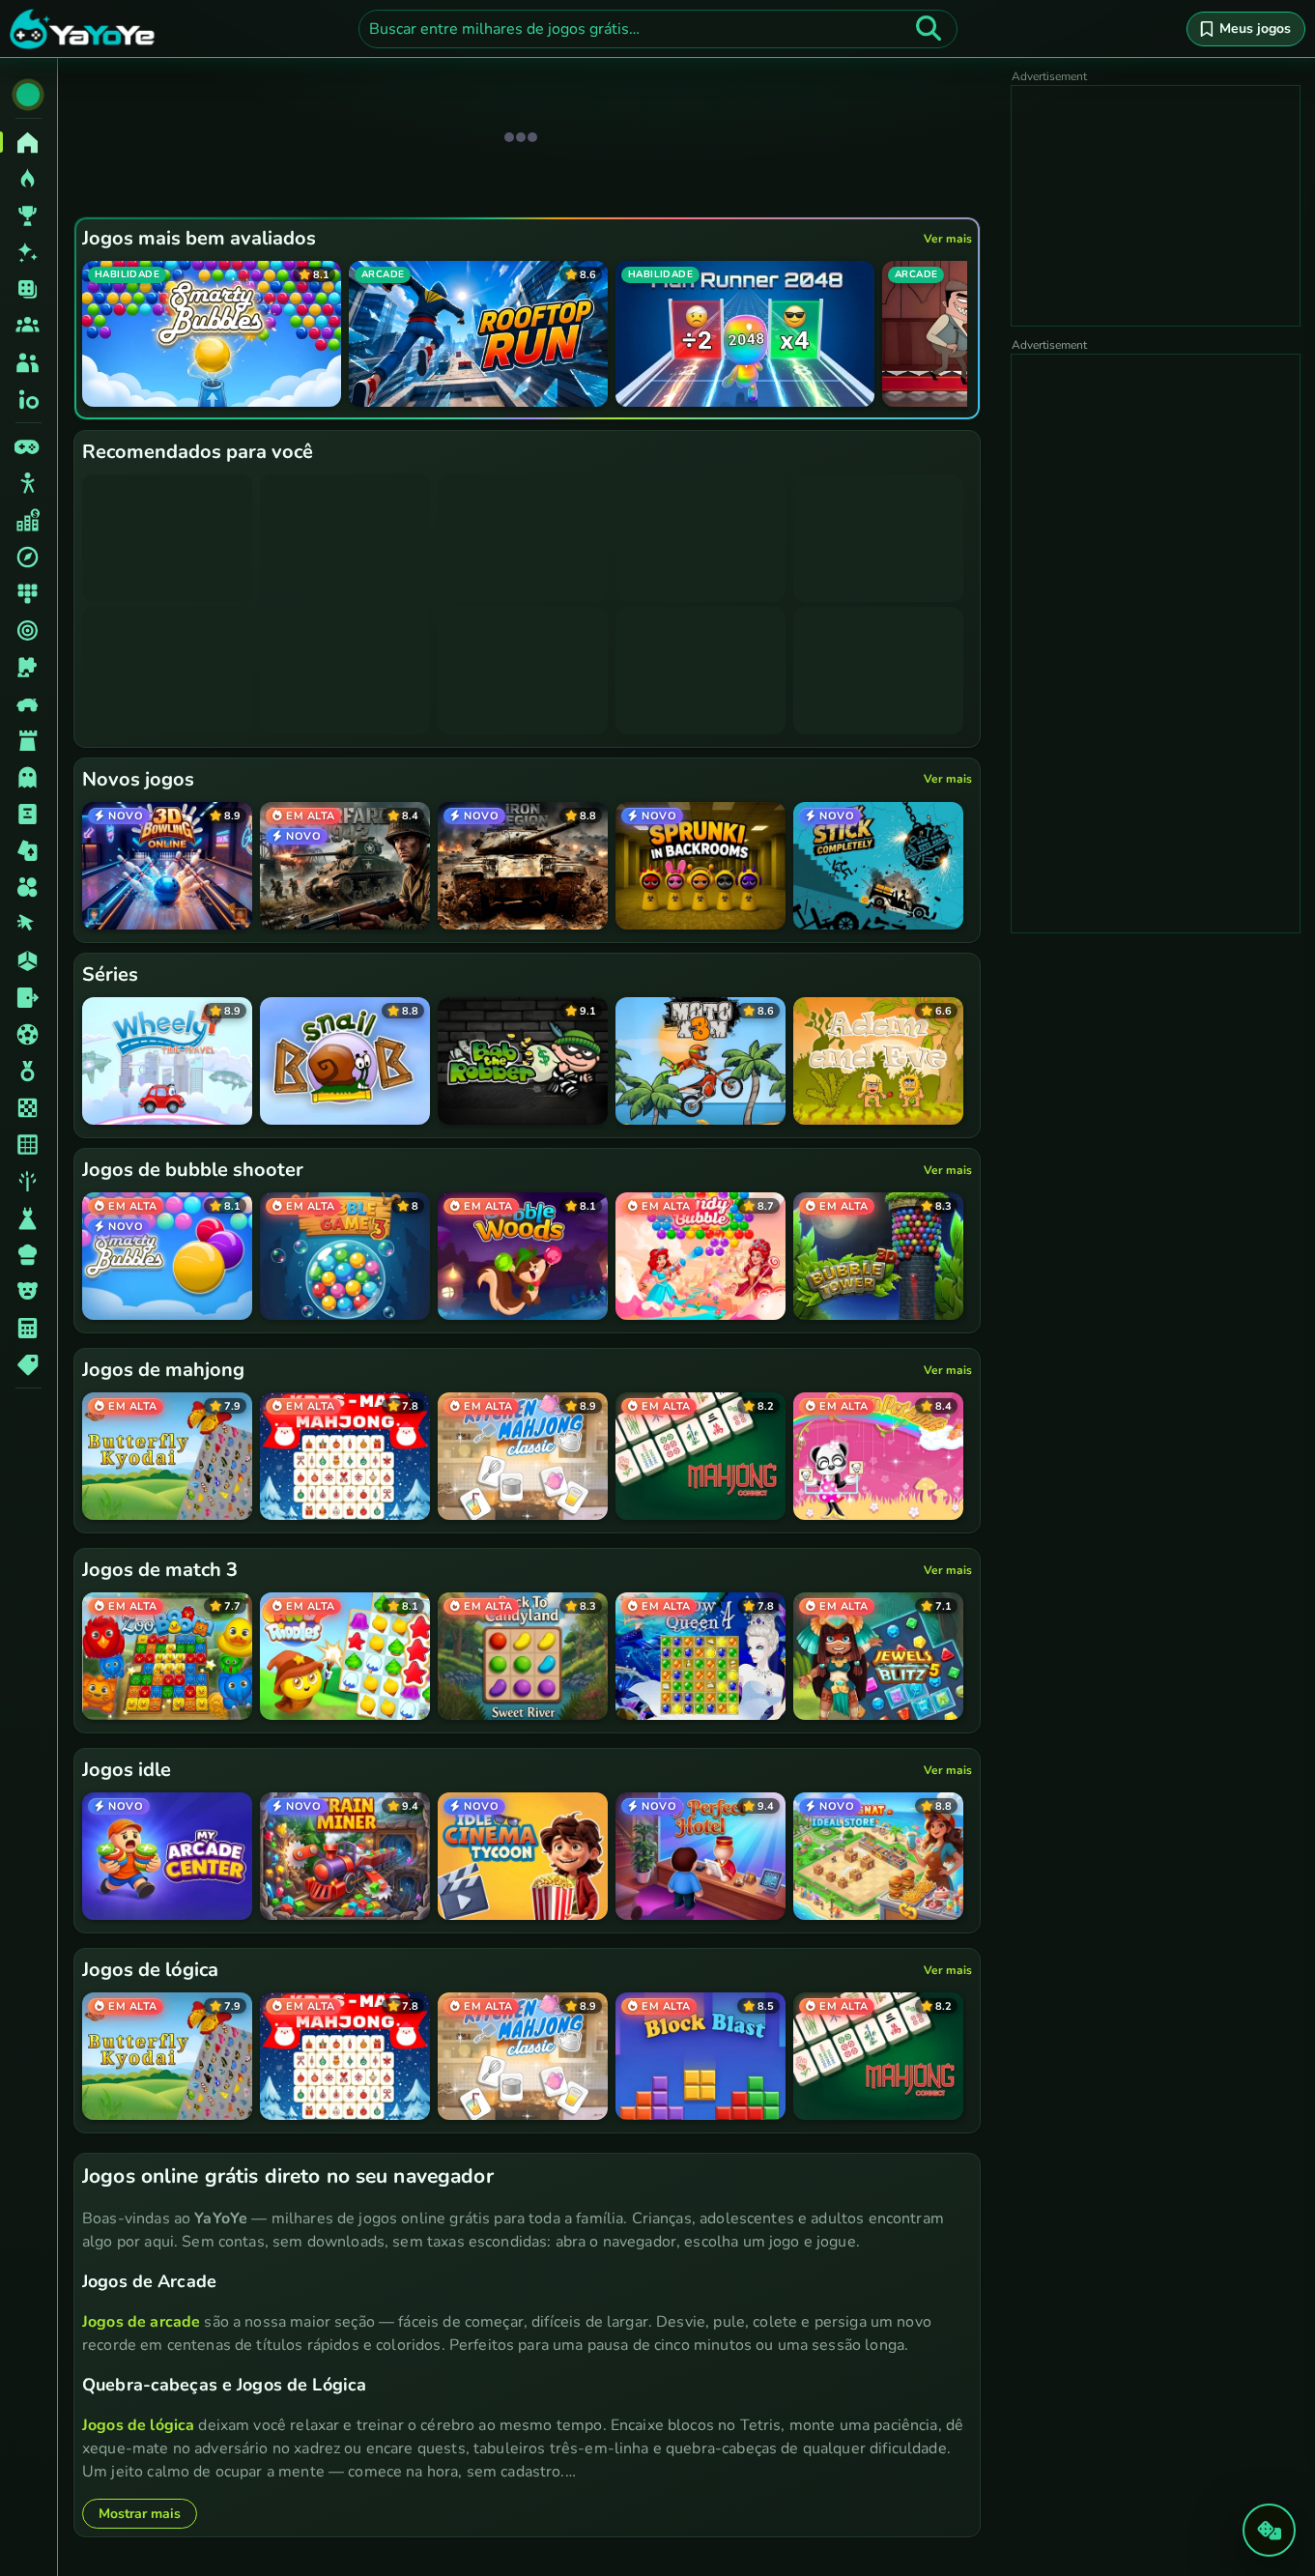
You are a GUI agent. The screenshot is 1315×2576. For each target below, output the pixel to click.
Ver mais (948, 239)
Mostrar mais (140, 2514)
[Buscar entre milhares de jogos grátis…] (929, 29)
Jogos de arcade (141, 2322)
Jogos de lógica (138, 2425)
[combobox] (658, 29)
